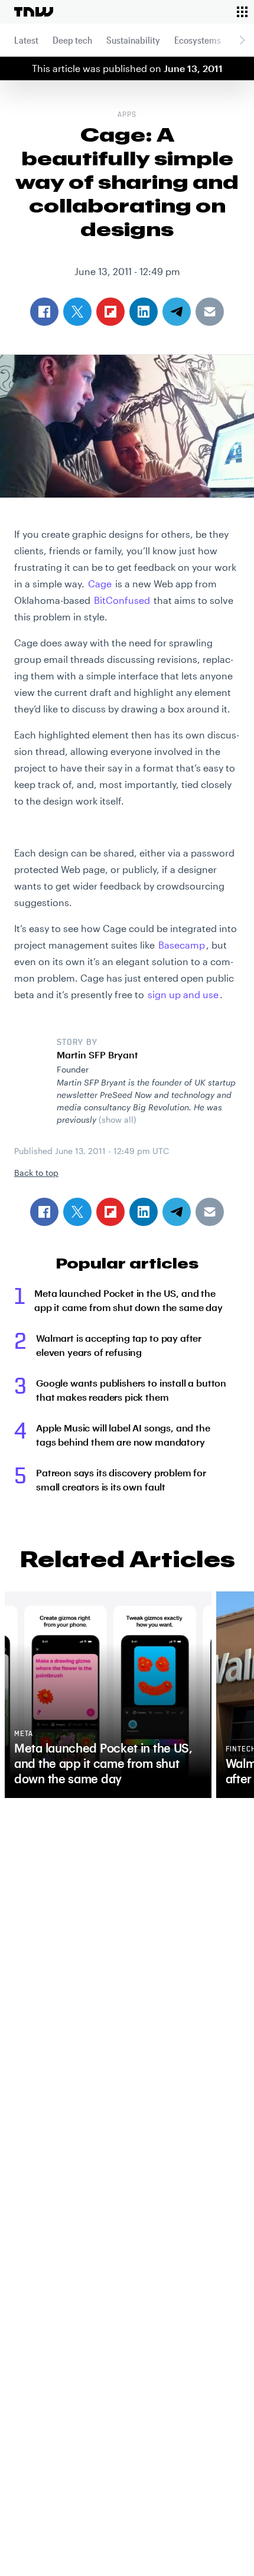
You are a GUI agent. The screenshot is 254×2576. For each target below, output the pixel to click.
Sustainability (133, 40)
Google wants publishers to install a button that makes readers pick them (131, 1390)
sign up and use (183, 994)
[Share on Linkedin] (144, 1212)
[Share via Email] (210, 1212)
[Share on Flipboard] (110, 1212)
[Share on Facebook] (44, 1212)
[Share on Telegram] (177, 1212)
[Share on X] (77, 1212)
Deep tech (72, 40)
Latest (26, 40)
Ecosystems (198, 40)
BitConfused (122, 600)
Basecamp (182, 945)
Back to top (36, 1173)
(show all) (118, 1119)
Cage (100, 583)
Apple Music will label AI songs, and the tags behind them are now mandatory (123, 1435)
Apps (127, 115)
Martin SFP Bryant (97, 1055)
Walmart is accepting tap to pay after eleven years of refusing (119, 1345)
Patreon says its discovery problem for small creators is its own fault (121, 1480)
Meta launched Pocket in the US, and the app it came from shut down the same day (128, 1300)
